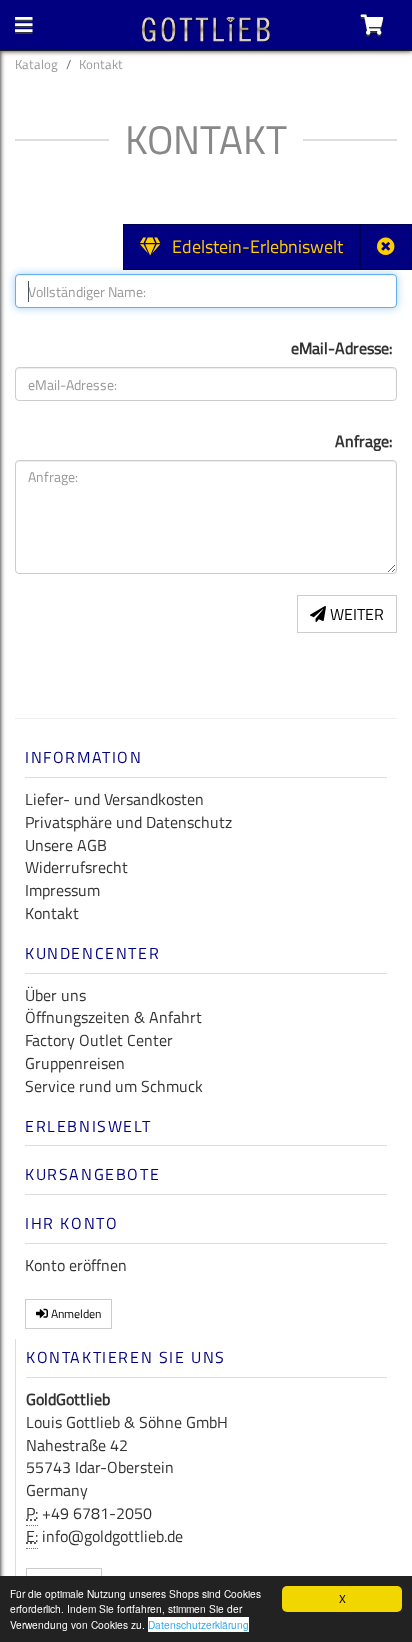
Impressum (62, 890)
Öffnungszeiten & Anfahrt (113, 1017)
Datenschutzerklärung (198, 1624)
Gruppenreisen (75, 1063)
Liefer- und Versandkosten (114, 799)
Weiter (355, 614)
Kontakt (52, 913)
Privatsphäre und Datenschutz (128, 822)
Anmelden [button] (74, 1313)
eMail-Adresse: (341, 348)
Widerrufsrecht (76, 867)
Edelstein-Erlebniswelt (251, 246)
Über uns (55, 995)
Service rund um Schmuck (114, 1086)
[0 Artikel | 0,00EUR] (372, 25)
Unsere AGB (66, 845)
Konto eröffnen (76, 1265)
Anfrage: (363, 441)
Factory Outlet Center (99, 1040)
